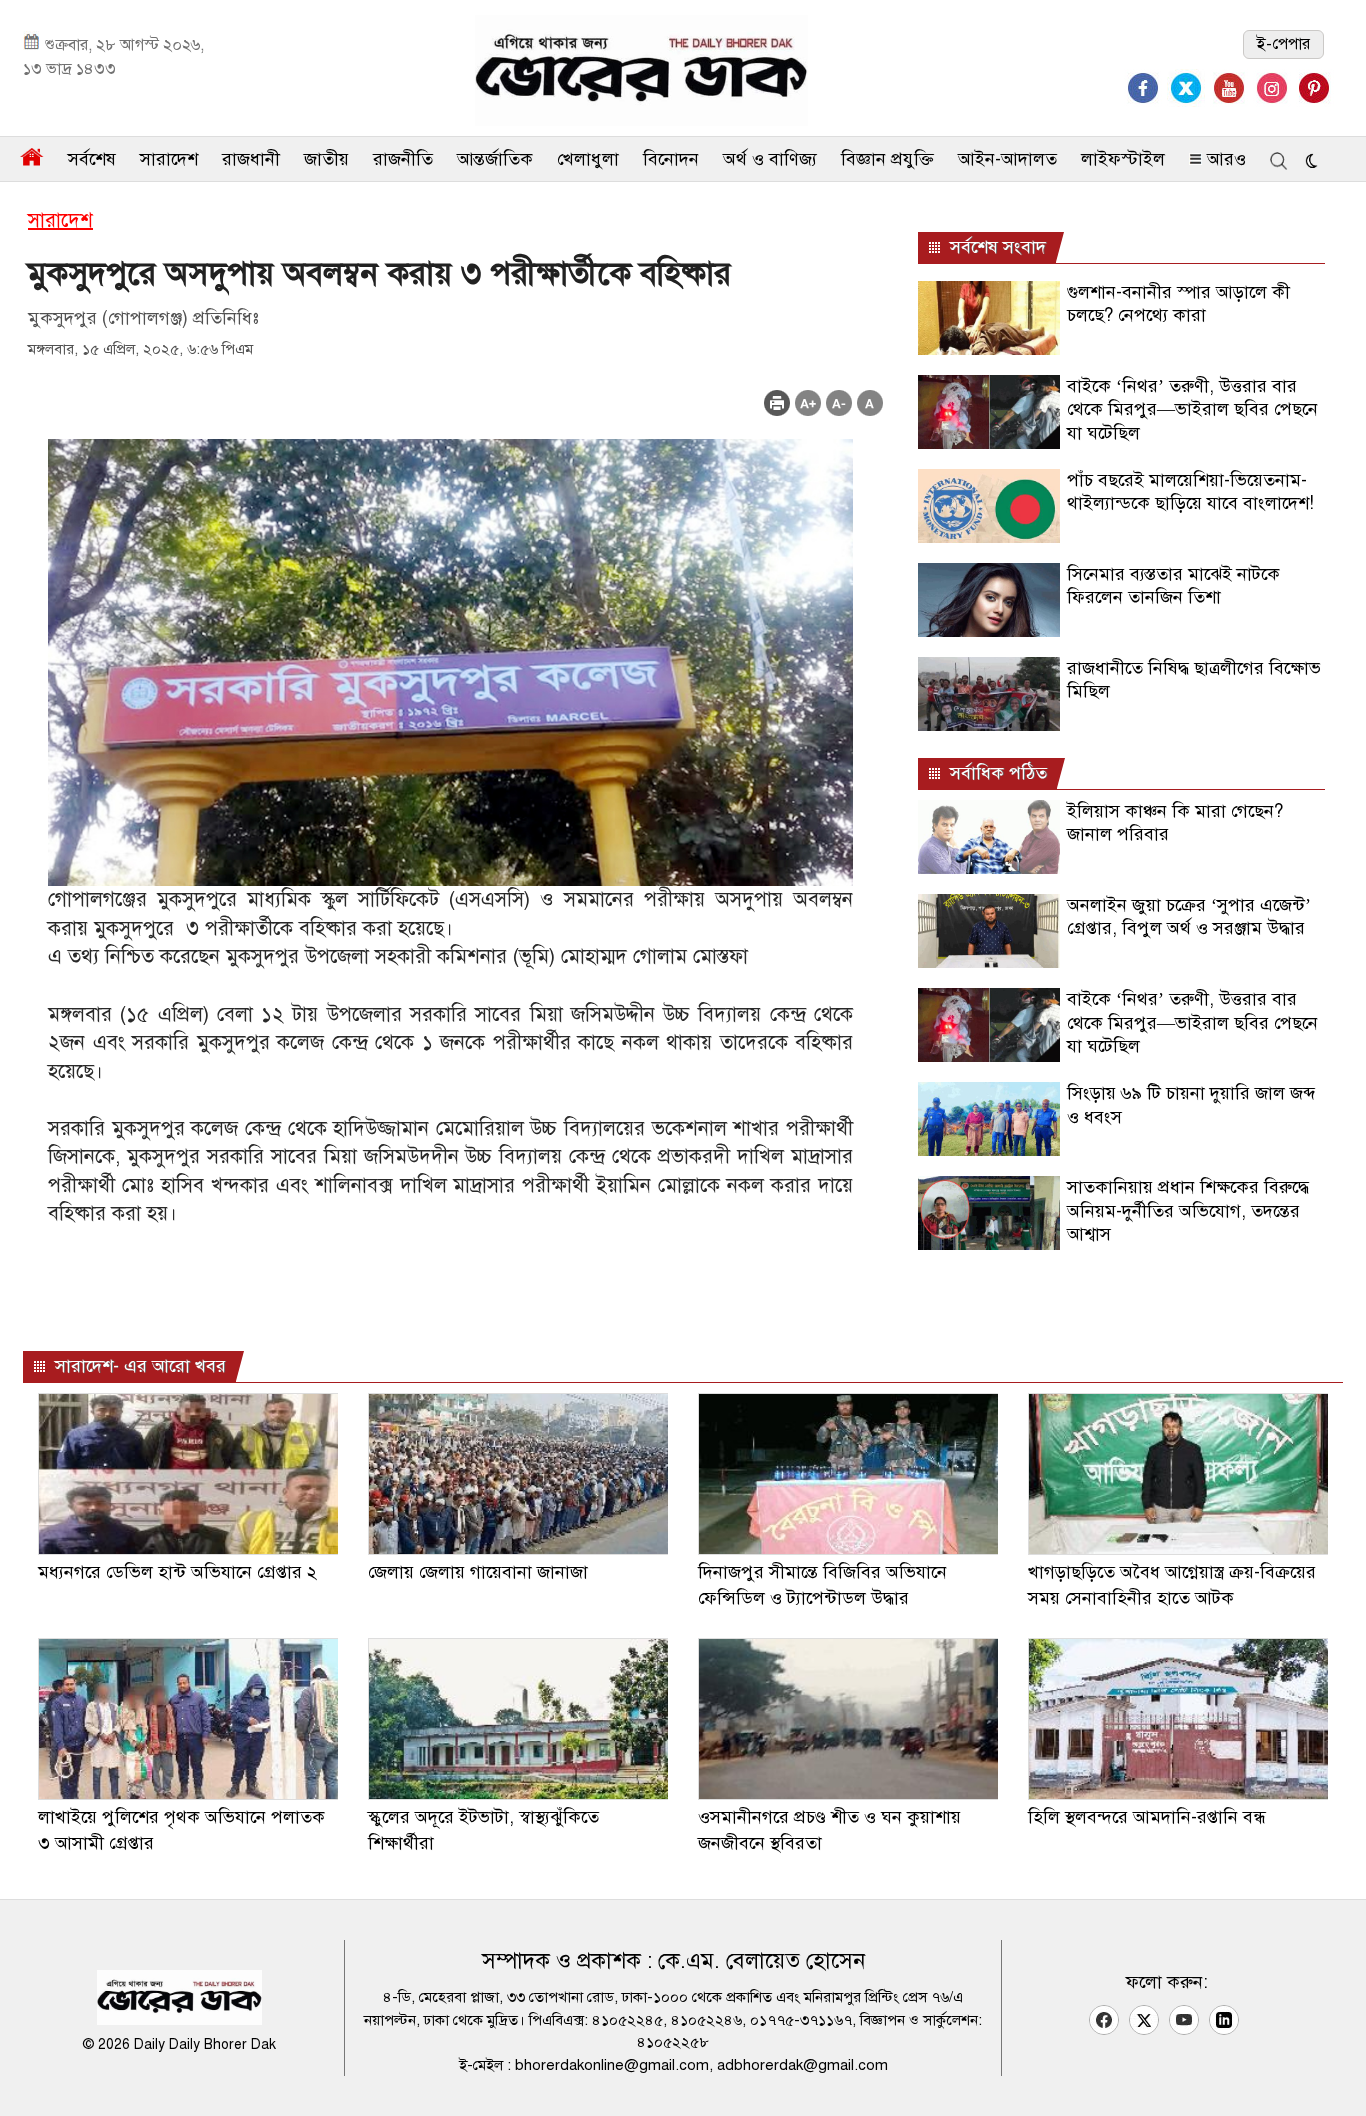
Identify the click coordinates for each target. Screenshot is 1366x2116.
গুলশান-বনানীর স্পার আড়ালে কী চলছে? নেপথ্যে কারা (1178, 303)
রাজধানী (251, 159)
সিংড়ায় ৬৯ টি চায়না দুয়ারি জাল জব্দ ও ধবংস (1191, 1104)
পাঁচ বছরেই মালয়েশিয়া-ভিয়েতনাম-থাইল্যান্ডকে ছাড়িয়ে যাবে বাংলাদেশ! (1190, 491)
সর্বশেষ (92, 159)
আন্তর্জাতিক (495, 159)
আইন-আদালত (1007, 159)
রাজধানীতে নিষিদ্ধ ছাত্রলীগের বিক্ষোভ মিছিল (1194, 679)
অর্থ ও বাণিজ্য (770, 159)
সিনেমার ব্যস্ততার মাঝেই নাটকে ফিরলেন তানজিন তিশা (1173, 585)
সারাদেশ (169, 159)
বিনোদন (671, 159)
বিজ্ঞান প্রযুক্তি (887, 159)
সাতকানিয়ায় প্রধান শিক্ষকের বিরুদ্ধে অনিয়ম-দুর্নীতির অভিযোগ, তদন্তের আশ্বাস (1188, 1210)
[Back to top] (1335, 2075)
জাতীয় (326, 159)
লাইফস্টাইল (1123, 159)
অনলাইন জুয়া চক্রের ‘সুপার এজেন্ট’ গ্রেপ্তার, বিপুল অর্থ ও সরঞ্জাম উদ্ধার (1189, 916)
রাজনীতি (403, 159)
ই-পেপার (1283, 44)
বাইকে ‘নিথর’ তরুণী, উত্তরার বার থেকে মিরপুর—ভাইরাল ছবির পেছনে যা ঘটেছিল (1192, 409)
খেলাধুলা (588, 159)
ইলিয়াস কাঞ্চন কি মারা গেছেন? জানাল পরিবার (1175, 822)
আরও (1224, 159)
